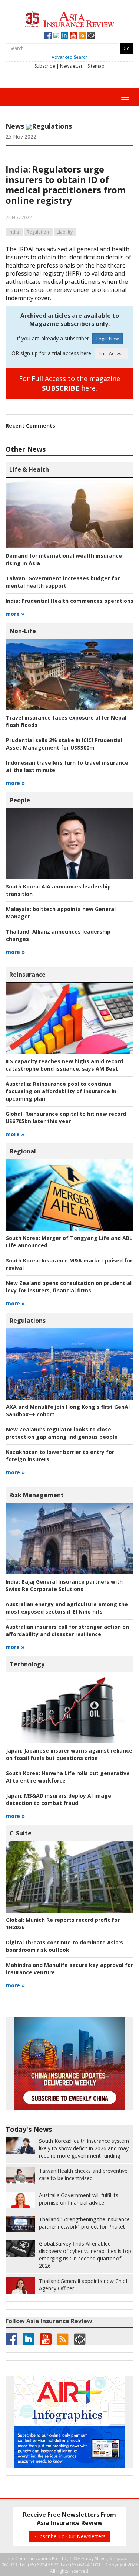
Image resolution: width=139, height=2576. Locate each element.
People (20, 800)
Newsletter (71, 66)
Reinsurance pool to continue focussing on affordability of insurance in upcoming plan (61, 1091)
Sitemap (96, 66)
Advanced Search (70, 57)
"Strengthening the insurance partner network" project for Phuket (84, 2223)
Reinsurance (27, 975)
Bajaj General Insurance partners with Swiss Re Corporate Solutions (64, 1585)
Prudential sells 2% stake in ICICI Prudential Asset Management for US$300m (64, 744)
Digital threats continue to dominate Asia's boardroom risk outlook (64, 1946)
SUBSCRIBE (61, 388)
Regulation (38, 232)
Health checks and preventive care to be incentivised (83, 2174)
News (15, 126)
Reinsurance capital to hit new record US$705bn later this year (66, 1117)
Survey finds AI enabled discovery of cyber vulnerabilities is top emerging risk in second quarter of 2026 (85, 2255)
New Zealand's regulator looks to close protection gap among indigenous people (62, 1433)
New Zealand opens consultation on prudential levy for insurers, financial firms (69, 1287)
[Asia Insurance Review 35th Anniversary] (70, 18)
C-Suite (21, 1833)
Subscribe (45, 66)
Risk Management (37, 1495)
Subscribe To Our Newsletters (70, 2536)
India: (18, 169)
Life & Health (29, 469)
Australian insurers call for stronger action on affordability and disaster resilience (67, 1630)
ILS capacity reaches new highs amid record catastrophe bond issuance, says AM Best (64, 1065)
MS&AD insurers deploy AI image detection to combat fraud (59, 1799)
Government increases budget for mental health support (63, 582)
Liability (65, 232)
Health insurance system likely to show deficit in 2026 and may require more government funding (84, 2148)
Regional (23, 1151)
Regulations (52, 126)
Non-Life (23, 631)
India (14, 232)
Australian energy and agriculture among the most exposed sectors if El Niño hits (67, 1608)
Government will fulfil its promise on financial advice (79, 2199)
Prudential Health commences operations (69, 601)
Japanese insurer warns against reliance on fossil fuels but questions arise (69, 1754)
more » (15, 614)
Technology (27, 1664)
